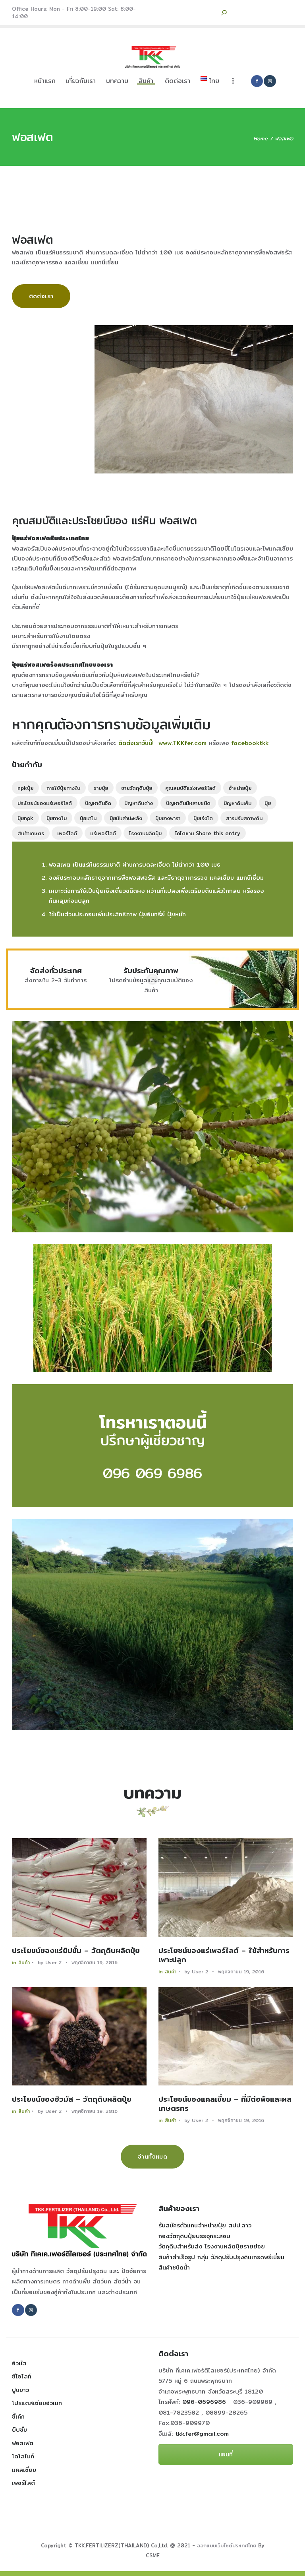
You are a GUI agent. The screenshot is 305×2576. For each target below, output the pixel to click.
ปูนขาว (20, 2390)
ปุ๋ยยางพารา (168, 818)
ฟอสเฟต (23, 2443)
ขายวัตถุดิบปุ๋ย (137, 788)
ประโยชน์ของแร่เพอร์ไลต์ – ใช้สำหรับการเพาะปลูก (224, 1955)
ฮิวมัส (19, 2363)
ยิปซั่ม (19, 2430)
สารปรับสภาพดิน (244, 818)
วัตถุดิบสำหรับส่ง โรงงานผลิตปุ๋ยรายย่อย (212, 2246)
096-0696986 (207, 2402)
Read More (79, 1887)
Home (261, 139)
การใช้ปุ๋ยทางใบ (63, 788)
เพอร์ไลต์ (67, 833)
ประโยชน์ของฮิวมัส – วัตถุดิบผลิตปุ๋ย (72, 2099)
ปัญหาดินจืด (98, 803)
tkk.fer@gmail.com (202, 2433)
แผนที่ (226, 2454)
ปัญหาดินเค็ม (237, 803)
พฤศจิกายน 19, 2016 (95, 1962)
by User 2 (51, 1962)
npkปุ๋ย (25, 788)
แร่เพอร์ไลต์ (103, 833)
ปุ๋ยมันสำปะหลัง (126, 818)
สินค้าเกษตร (31, 833)
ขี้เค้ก (18, 2416)
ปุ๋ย (268, 803)
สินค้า (24, 1962)
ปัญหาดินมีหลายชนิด (188, 803)
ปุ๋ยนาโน (88, 818)
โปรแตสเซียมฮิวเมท (37, 2403)
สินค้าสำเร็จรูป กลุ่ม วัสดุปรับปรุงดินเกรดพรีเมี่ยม (221, 2257)
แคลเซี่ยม (24, 2470)
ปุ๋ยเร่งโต (203, 818)
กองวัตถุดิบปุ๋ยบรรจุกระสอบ (194, 2236)
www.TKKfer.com (182, 743)
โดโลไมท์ (23, 2456)
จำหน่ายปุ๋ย (240, 788)
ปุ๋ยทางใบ (57, 818)
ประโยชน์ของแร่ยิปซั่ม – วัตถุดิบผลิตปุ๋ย (76, 1951)
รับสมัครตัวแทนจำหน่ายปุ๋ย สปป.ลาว (205, 2225)
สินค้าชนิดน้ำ (174, 2267)
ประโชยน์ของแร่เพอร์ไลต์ (45, 803)
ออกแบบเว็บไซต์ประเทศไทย (227, 2545)
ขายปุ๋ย (101, 788)
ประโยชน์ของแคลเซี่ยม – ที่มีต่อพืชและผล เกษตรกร (225, 2104)
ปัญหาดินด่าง (139, 803)
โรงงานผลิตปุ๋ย (145, 833)
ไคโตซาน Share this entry (208, 833)
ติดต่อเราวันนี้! (136, 743)
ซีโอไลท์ (22, 2376)
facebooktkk (250, 743)
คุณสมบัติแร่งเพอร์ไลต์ (190, 788)
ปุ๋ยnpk (25, 818)
